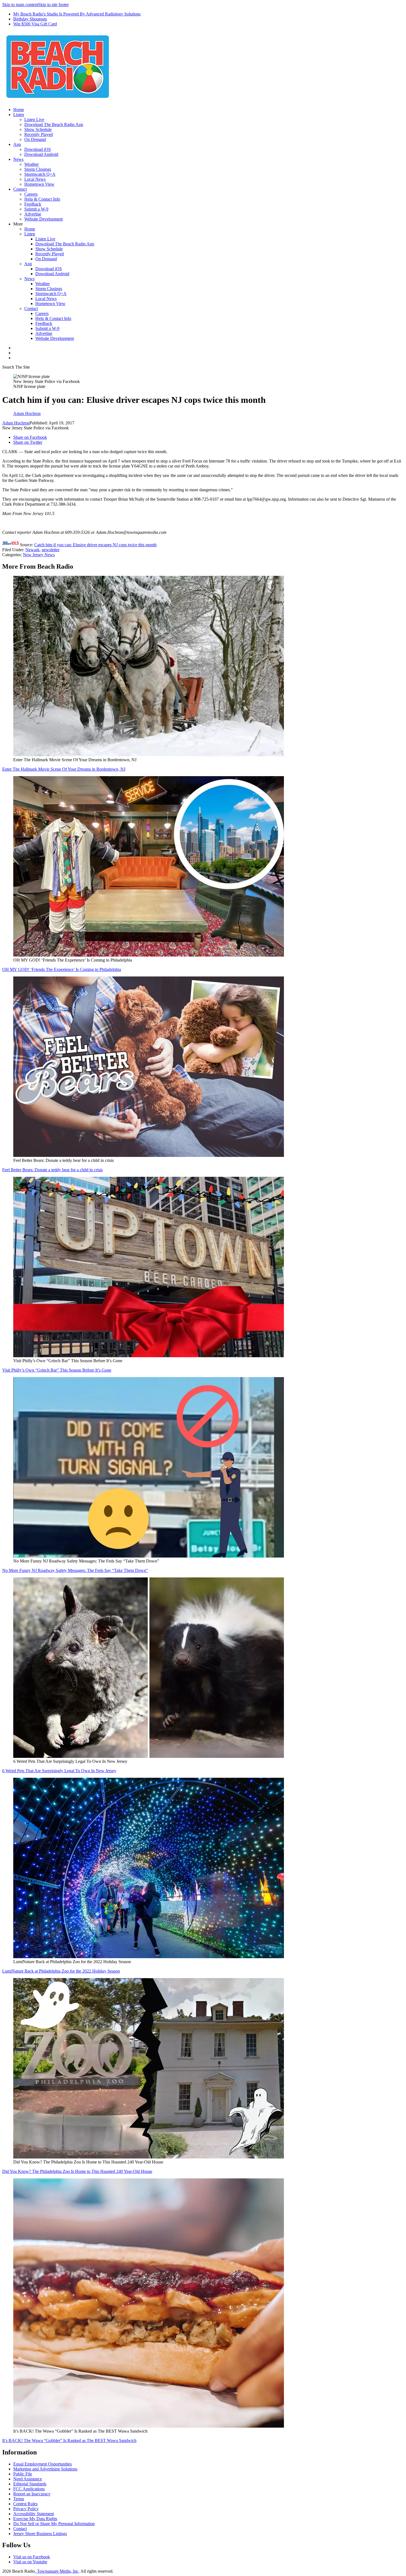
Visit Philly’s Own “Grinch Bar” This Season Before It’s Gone (57, 1370)
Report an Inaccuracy (32, 2494)
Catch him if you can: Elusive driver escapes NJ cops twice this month (95, 545)
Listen (19, 115)
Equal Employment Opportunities (43, 2464)
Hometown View (39, 184)
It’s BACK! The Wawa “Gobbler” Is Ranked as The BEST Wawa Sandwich (69, 2440)
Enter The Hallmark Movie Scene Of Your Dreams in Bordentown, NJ (64, 769)
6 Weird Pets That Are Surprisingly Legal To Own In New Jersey (59, 1771)
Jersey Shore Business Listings (40, 2534)
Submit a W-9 (36, 209)
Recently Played (39, 134)
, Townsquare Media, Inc (57, 2571)
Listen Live (34, 120)
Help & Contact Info (42, 199)
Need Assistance (28, 2479)
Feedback (33, 204)
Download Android (41, 154)
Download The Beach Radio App (54, 124)
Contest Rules (25, 2504)
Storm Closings (38, 169)
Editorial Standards (30, 2484)
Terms (19, 2499)
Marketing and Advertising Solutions (45, 2469)
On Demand (35, 139)
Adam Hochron (16, 423)
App (17, 144)
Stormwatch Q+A (40, 174)
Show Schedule (38, 129)
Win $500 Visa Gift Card (35, 24)
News (18, 159)
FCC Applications (29, 2489)
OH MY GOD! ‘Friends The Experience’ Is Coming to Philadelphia (62, 969)
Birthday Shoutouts (30, 19)
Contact (20, 189)
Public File (23, 2474)
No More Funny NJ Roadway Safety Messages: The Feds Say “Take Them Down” (75, 1570)
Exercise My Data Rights (35, 2519)
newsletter (51, 550)
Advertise (33, 214)
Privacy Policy (26, 2509)
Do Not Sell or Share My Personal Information (54, 2524)
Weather (31, 164)
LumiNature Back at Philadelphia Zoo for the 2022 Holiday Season (61, 1971)
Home (19, 110)
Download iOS (38, 149)
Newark (32, 550)
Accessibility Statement (34, 2514)
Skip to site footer (53, 5)
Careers (31, 194)
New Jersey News (39, 555)
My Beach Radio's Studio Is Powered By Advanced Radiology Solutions (77, 14)
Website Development (43, 219)
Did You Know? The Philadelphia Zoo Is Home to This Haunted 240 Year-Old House (77, 2171)
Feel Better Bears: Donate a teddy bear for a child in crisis (52, 1170)
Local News (35, 179)
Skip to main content (20, 5)
